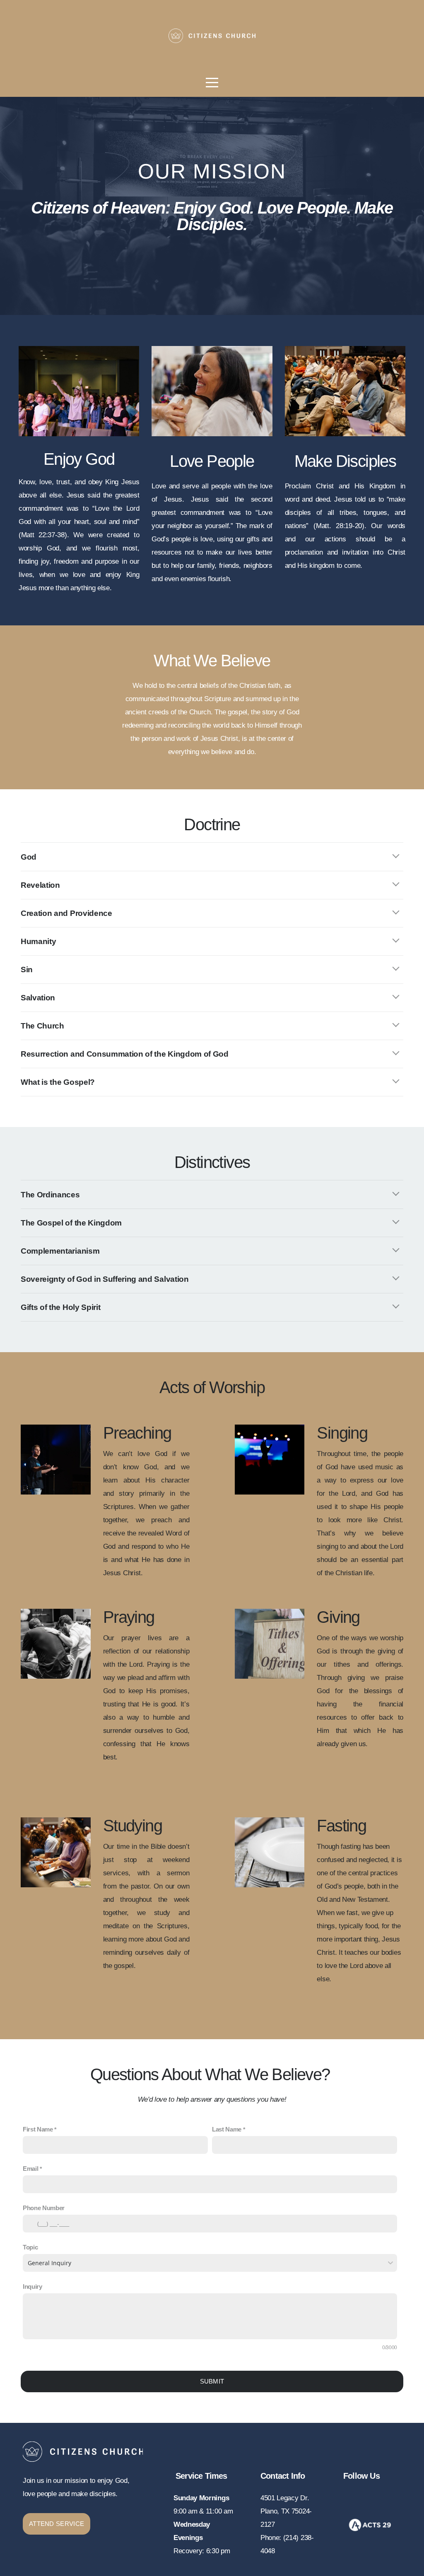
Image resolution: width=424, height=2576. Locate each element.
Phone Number (44, 2208)
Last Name (227, 2129)
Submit (212, 2381)
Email (30, 2169)
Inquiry (33, 2286)
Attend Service (57, 2524)
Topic (30, 2247)
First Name (38, 2129)
